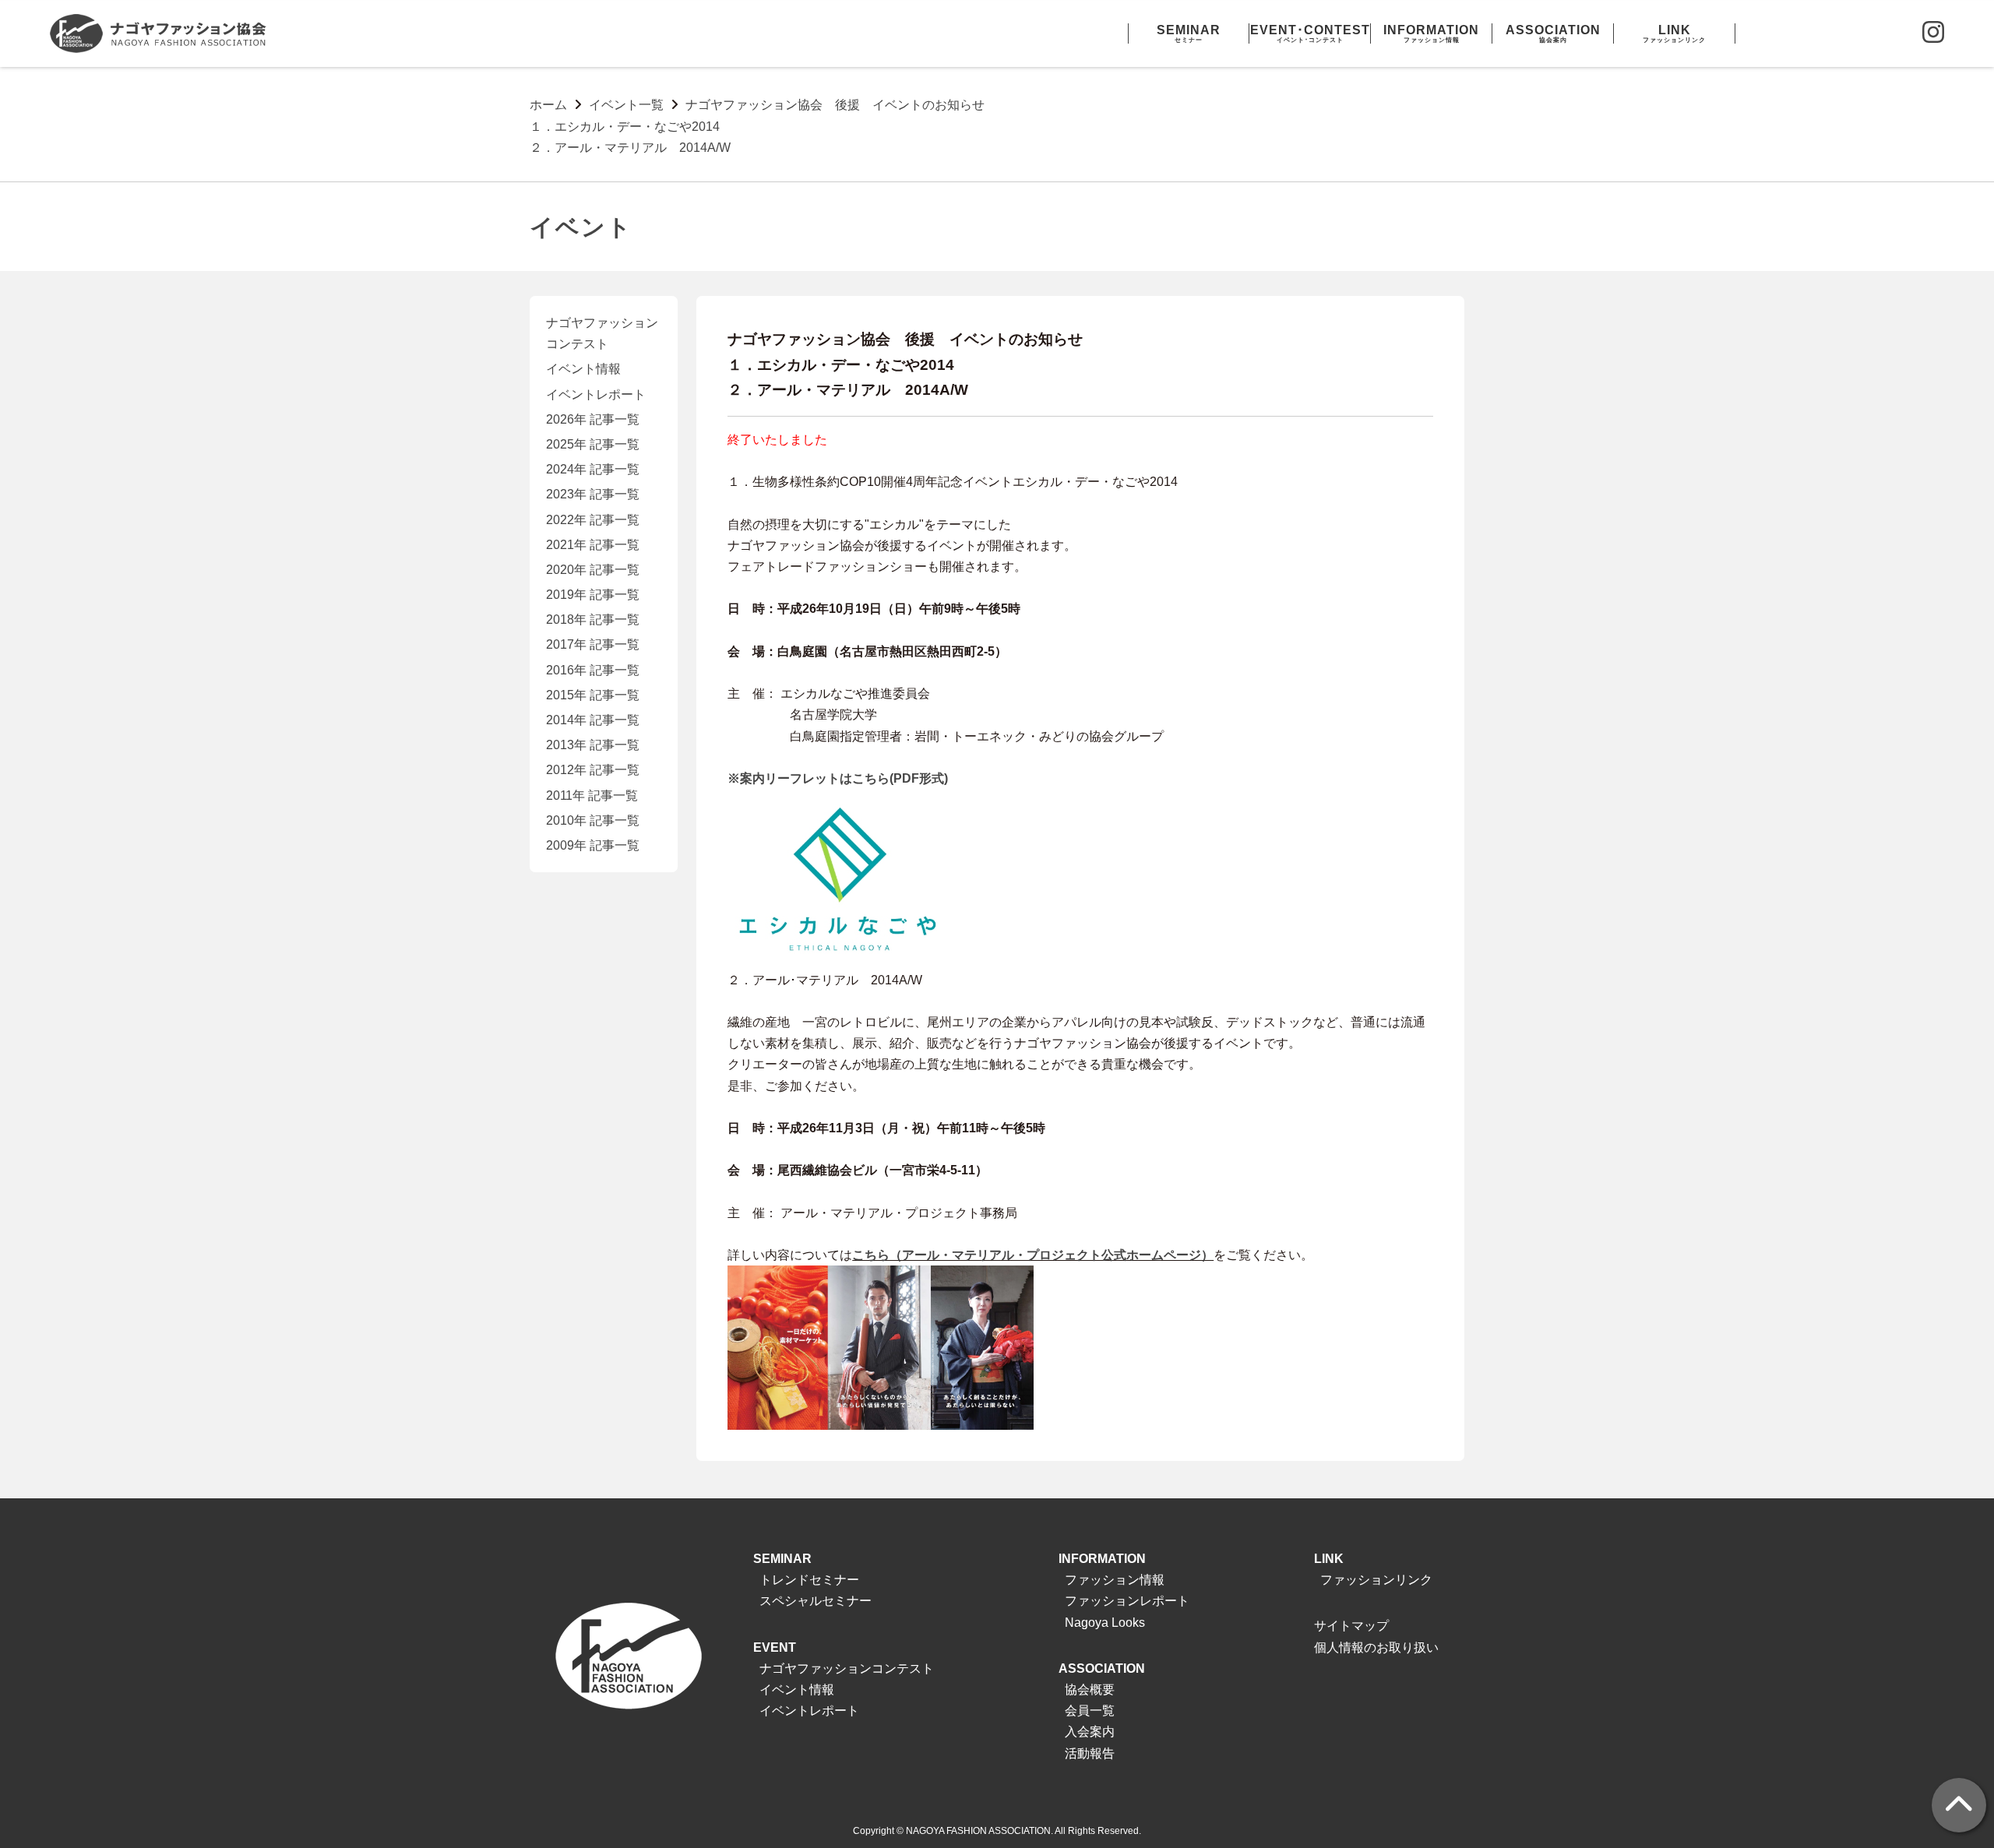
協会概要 (1090, 1690)
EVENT (775, 1647)
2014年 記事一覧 (593, 720)
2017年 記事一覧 (593, 644)
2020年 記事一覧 (593, 570)
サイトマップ (1351, 1626)
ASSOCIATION (1102, 1668)
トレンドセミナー (809, 1580)
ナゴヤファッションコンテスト (847, 1668)
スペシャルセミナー (816, 1601)
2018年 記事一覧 (593, 620)
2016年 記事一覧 (593, 670)
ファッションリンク (1376, 1580)
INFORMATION (1102, 1559)
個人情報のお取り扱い (1376, 1647)
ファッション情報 (1115, 1580)
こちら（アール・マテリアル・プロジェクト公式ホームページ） (1033, 1255)
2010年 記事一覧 (593, 820)
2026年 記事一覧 (593, 419)
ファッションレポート (1127, 1601)
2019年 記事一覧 (593, 595)
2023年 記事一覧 (593, 494)
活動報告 (1090, 1753)
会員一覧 (1090, 1711)
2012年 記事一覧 (593, 770)
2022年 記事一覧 (593, 520)
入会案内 (1090, 1732)
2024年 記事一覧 (593, 469)
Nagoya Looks (1105, 1623)
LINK (1329, 1559)
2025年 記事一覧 (593, 444)
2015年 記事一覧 (593, 695)
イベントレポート (596, 394)
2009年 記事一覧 (593, 845)
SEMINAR (782, 1559)
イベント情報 (583, 369)
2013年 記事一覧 (593, 745)
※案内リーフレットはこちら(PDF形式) (838, 778)
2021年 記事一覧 (593, 545)
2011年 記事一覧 (592, 796)
